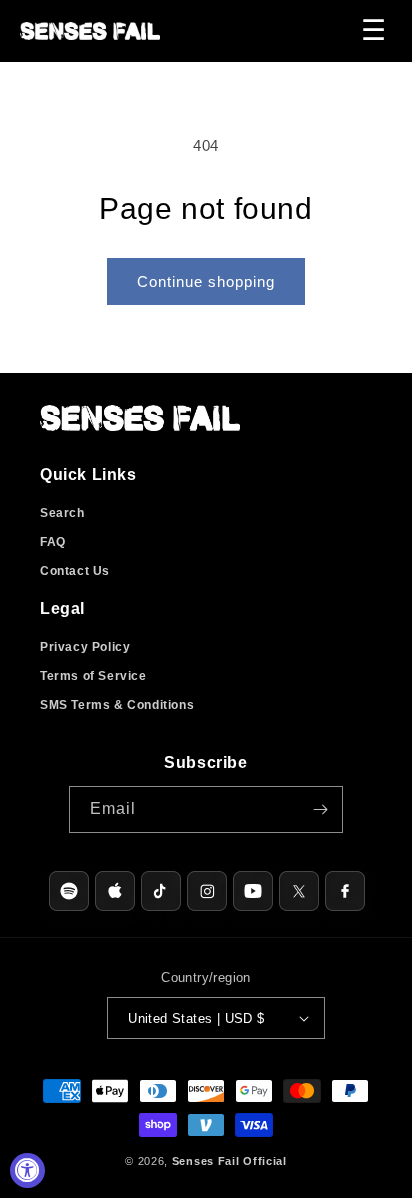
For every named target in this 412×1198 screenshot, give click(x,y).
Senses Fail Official (229, 1161)
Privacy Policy (85, 647)
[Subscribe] (320, 809)
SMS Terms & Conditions (117, 705)
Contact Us (75, 571)
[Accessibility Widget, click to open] (27, 1170)
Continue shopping (206, 281)
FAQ (53, 542)
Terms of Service (93, 676)
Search (62, 513)
